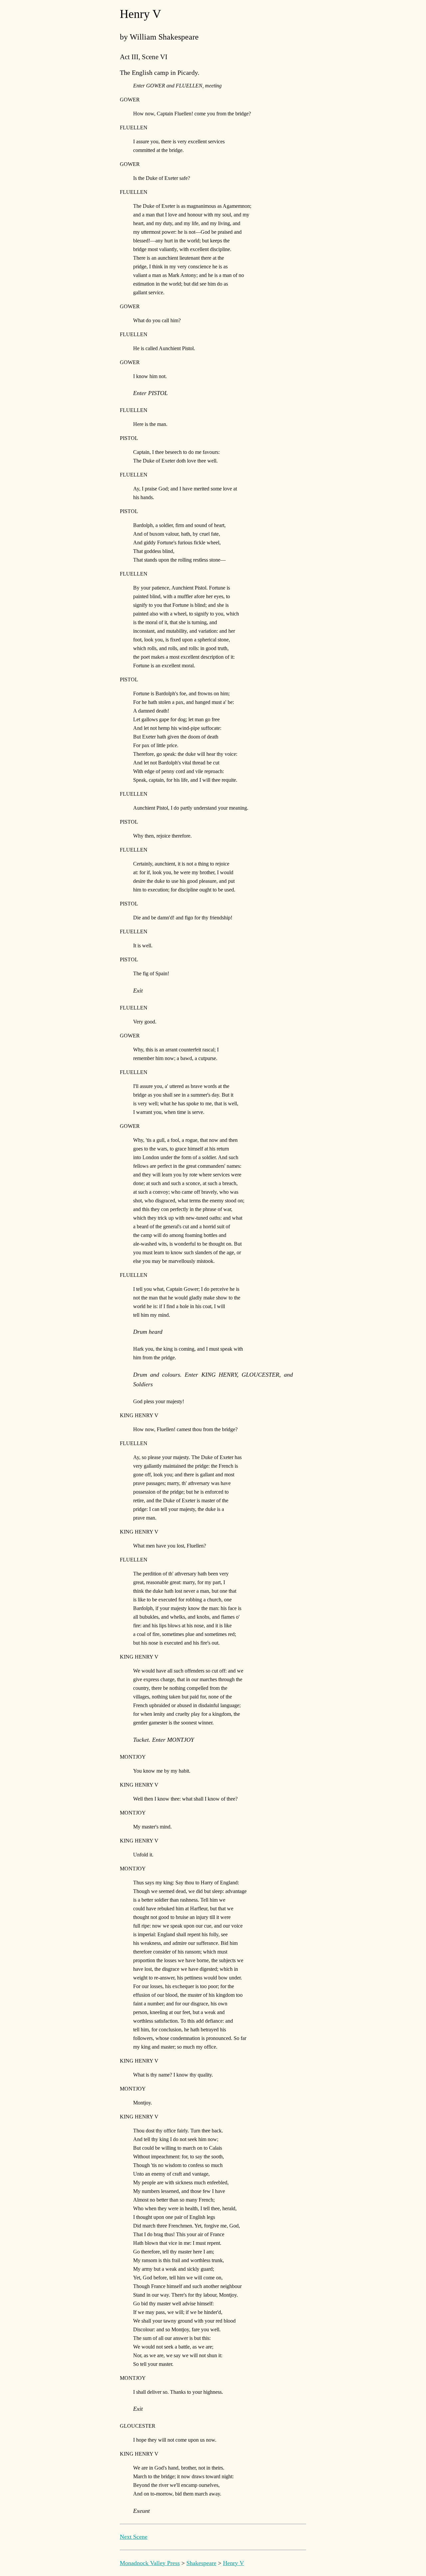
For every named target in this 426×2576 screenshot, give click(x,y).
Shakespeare (201, 2563)
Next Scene (134, 2537)
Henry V (233, 2563)
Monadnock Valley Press (150, 2563)
